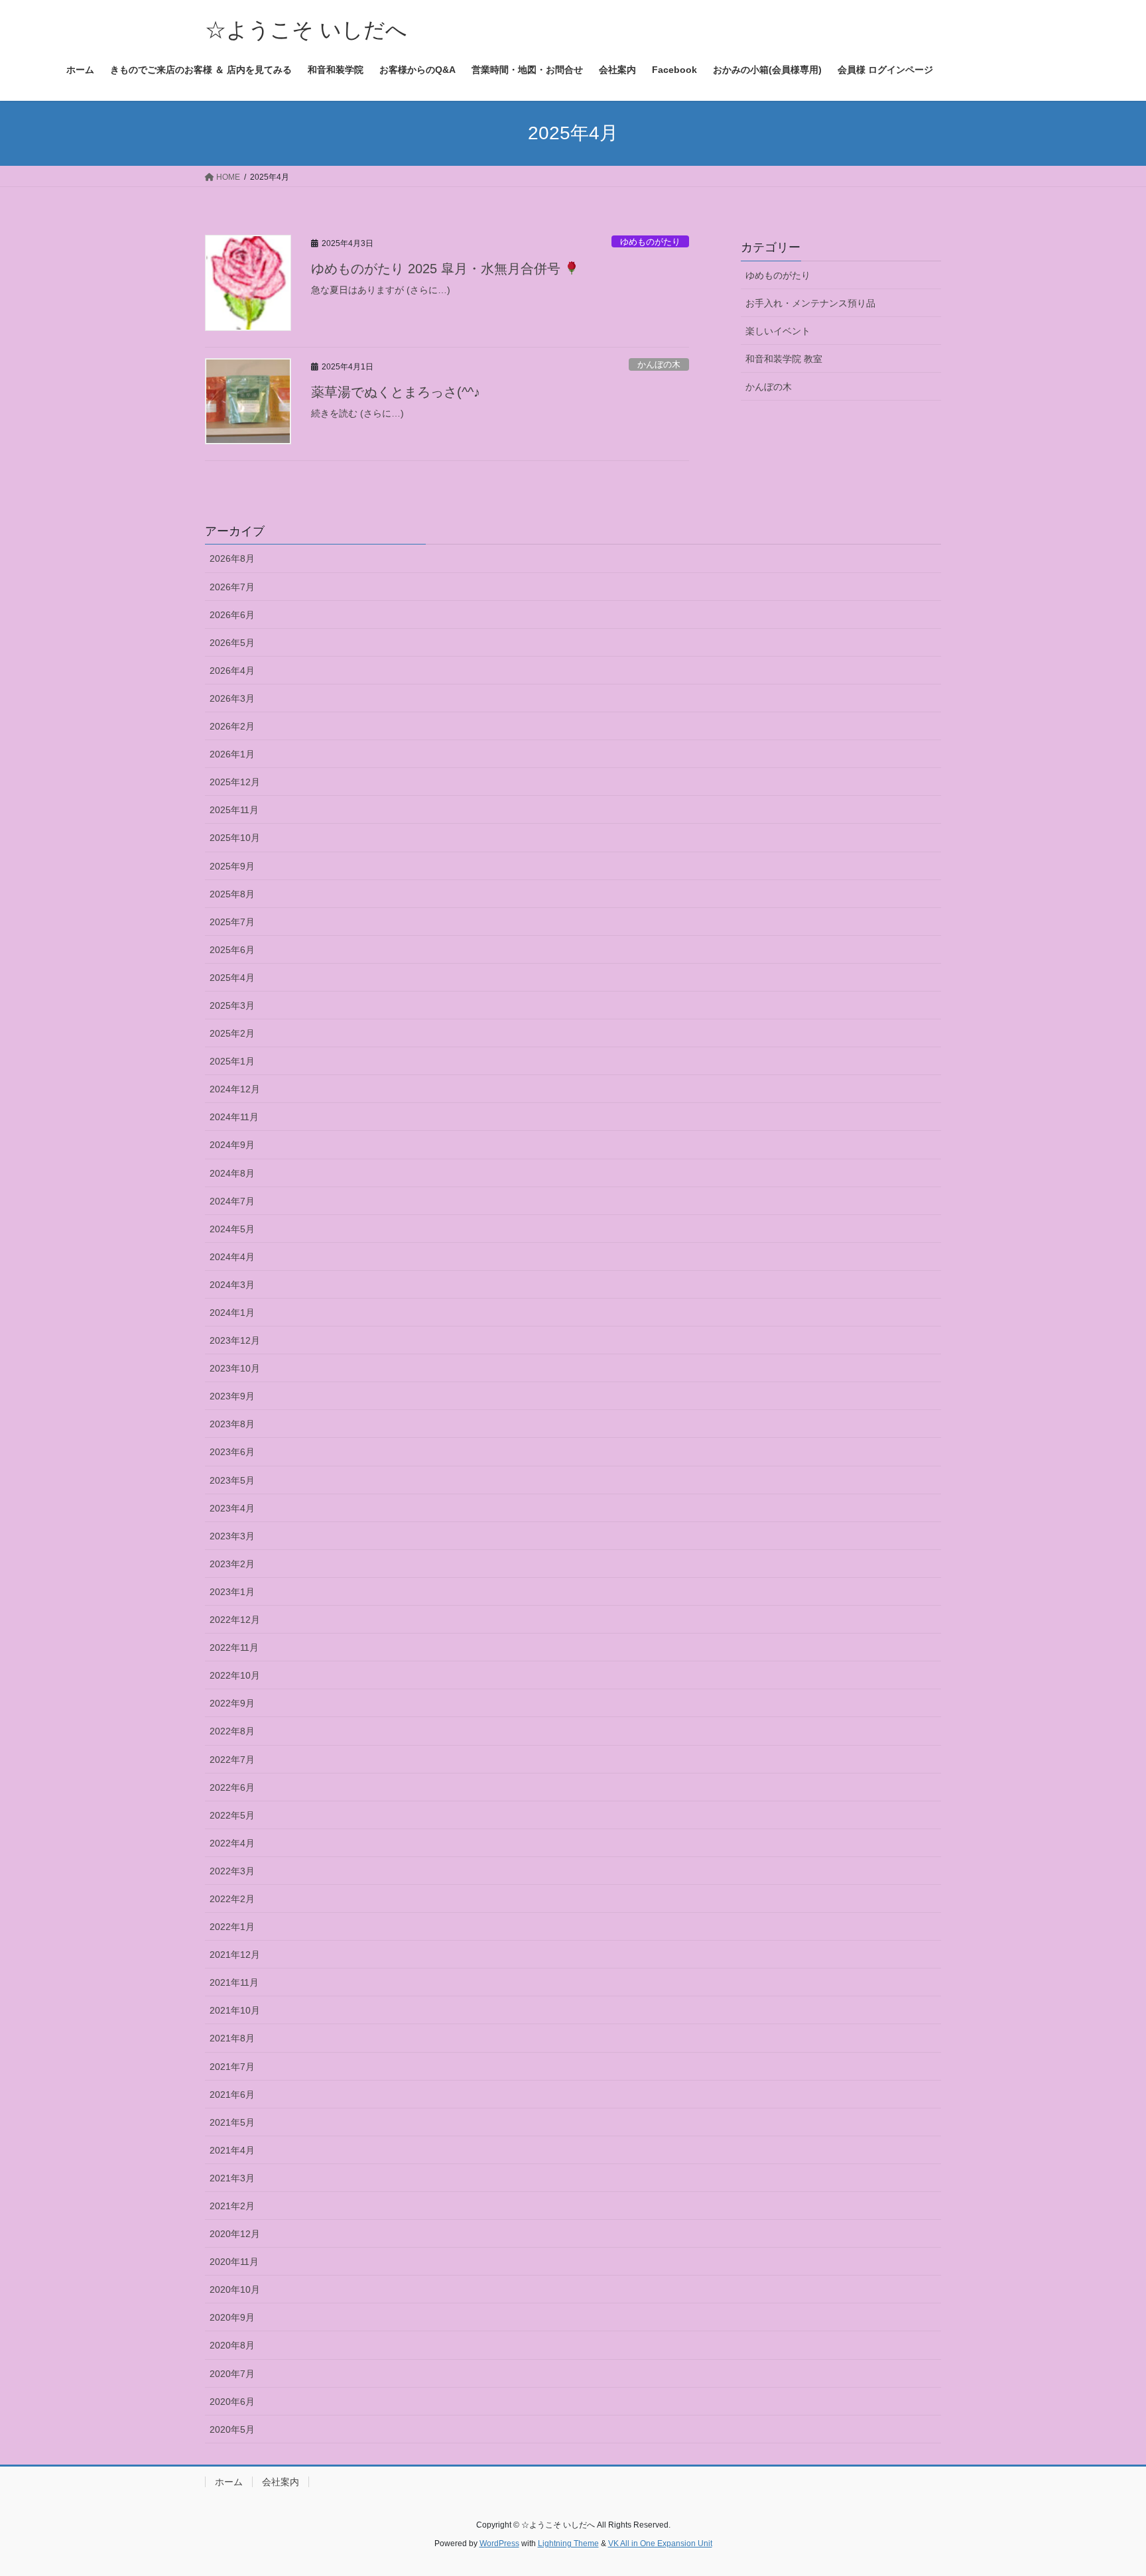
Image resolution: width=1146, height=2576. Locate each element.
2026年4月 (232, 671)
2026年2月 (232, 726)
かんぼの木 (659, 364)
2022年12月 (235, 1620)
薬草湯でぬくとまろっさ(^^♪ (396, 392)
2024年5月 (232, 1229)
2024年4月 (232, 1257)
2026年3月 (232, 698)
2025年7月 (232, 922)
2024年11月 (234, 1117)
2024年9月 (232, 1145)
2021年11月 (234, 1982)
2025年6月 (232, 950)
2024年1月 (232, 1313)
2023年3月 (232, 1536)
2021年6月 (232, 2094)
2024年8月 (232, 1173)
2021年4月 (232, 2150)
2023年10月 (235, 1368)
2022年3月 (232, 1871)
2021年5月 (232, 2122)
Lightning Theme (568, 2544)
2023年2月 (232, 1564)
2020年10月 (235, 2289)
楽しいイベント (778, 331)
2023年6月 (232, 1452)
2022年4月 (232, 1843)
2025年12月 (235, 782)
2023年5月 (232, 1480)
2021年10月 (235, 2010)
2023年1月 (232, 1592)
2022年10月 (235, 1675)
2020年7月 (232, 2374)
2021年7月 (232, 2067)
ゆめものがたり (650, 242)
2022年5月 (232, 1815)
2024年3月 (232, 1285)
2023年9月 (232, 1396)
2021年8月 (232, 2038)
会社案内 (281, 2482)
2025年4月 (232, 978)
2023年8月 (232, 1424)
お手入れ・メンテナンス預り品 (810, 303)
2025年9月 (232, 866)
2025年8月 (232, 894)
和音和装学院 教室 (784, 359)
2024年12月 (235, 1089)
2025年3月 (232, 1005)
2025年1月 (232, 1061)
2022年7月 (232, 1760)
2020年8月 (232, 2345)
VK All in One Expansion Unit (660, 2544)
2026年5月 (232, 643)
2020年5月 (232, 2429)
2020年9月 (232, 2317)
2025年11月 (234, 810)
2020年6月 (232, 2402)
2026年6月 (232, 615)
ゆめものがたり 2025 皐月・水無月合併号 (438, 269)
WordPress (499, 2544)
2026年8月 (232, 558)
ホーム (229, 2482)
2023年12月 (235, 1340)
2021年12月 (235, 1955)
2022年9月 (232, 1703)
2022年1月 (232, 1927)
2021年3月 (232, 2178)
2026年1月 (232, 754)
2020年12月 (235, 2234)
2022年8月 (232, 1731)
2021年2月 (232, 2206)
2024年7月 (232, 1201)
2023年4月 (232, 1508)
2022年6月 (232, 1787)
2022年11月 (234, 1647)
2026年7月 (232, 587)
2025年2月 (232, 1033)
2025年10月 (235, 838)
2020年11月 (234, 2262)
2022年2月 (232, 1899)
